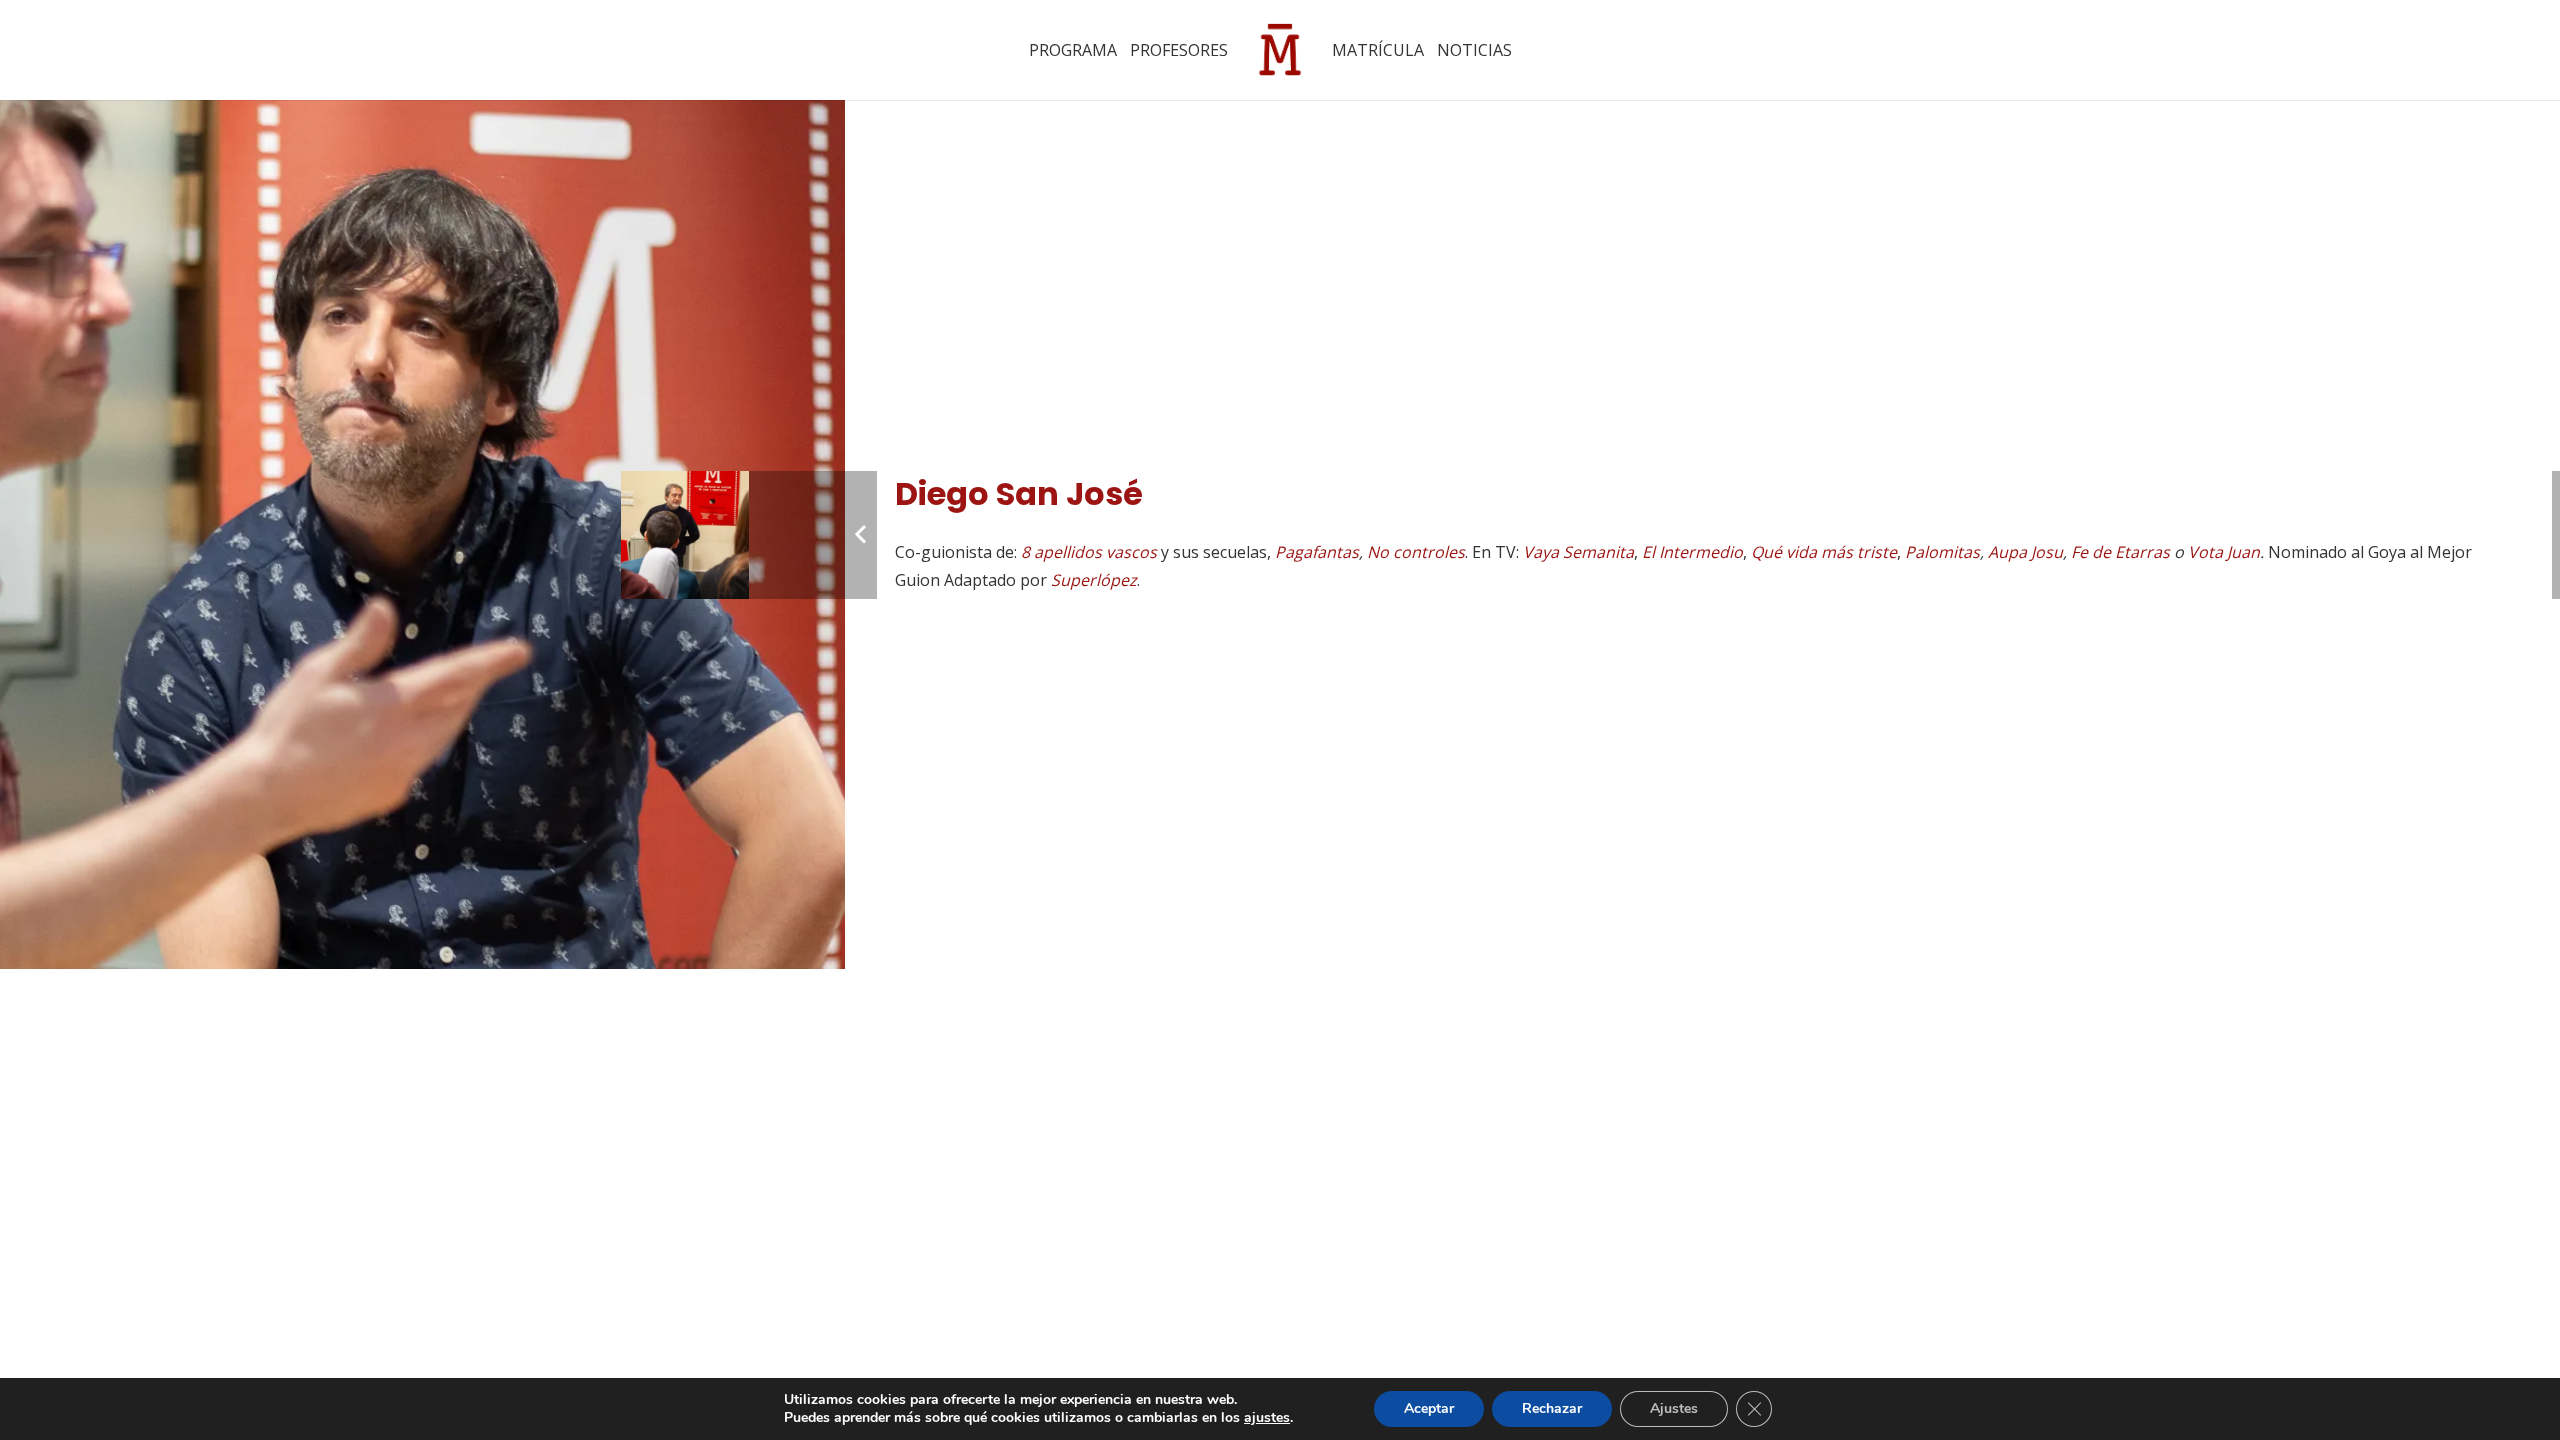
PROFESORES (1179, 50)
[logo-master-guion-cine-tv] (1280, 50)
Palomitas (1942, 552)
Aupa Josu (2025, 552)
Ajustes (1674, 1408)
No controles (1416, 552)
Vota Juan (2224, 552)
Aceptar (1429, 1408)
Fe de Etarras (2120, 552)
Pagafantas (1317, 552)
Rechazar (1552, 1408)
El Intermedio (1692, 552)
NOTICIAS (1474, 50)
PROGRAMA (1073, 50)
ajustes (1267, 1418)
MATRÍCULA (1378, 50)
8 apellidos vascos (1089, 552)
